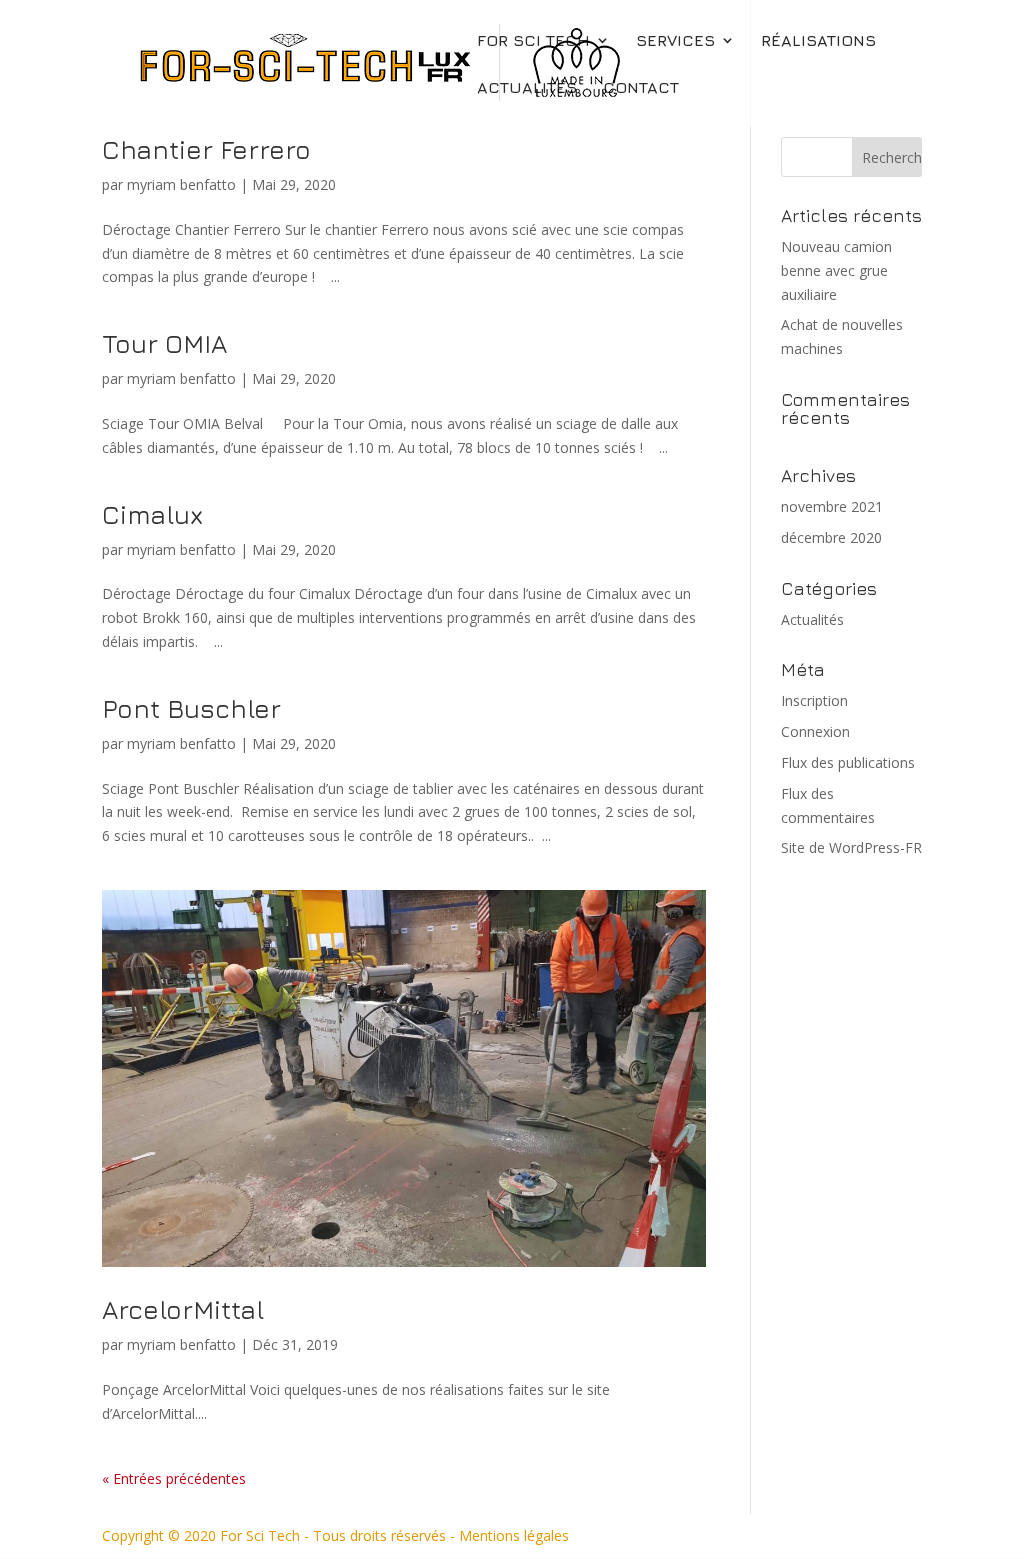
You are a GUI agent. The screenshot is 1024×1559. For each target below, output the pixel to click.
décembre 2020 (831, 537)
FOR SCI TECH (533, 41)
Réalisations (818, 41)
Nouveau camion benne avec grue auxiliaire (836, 270)
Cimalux (152, 514)
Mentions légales (514, 1535)
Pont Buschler (191, 708)
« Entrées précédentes (174, 1478)
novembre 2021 (832, 506)
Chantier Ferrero (206, 149)
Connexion (815, 731)
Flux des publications (848, 762)
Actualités (527, 88)
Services (675, 41)
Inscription (814, 700)
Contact (641, 88)
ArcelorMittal (183, 1309)
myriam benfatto (181, 184)
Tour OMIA (164, 343)
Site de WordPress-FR (851, 847)
